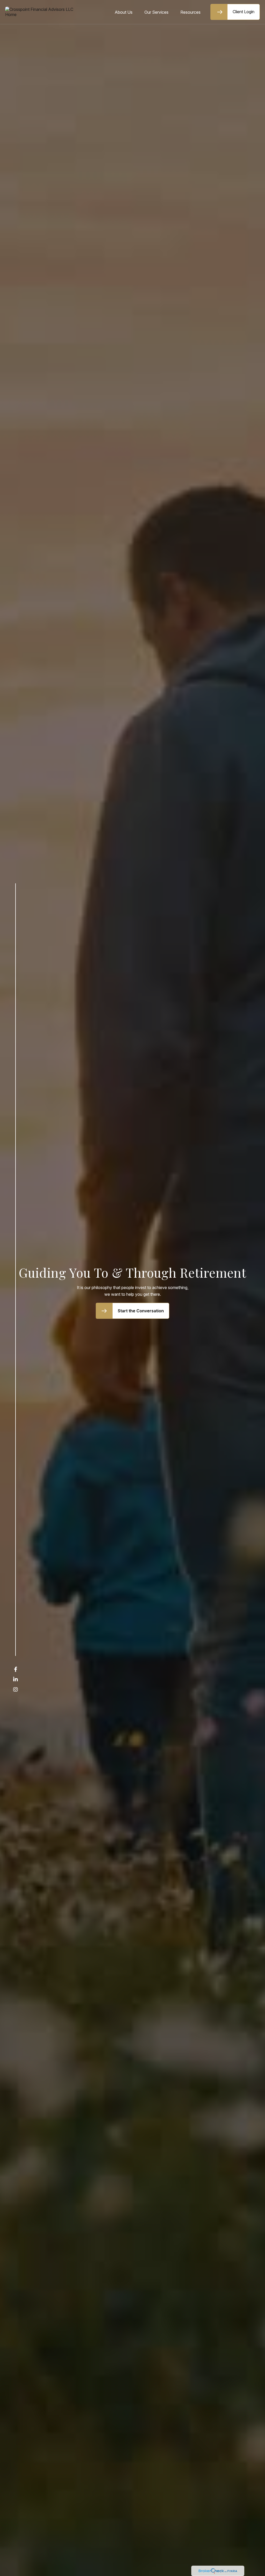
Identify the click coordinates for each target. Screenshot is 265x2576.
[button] (124, 12)
